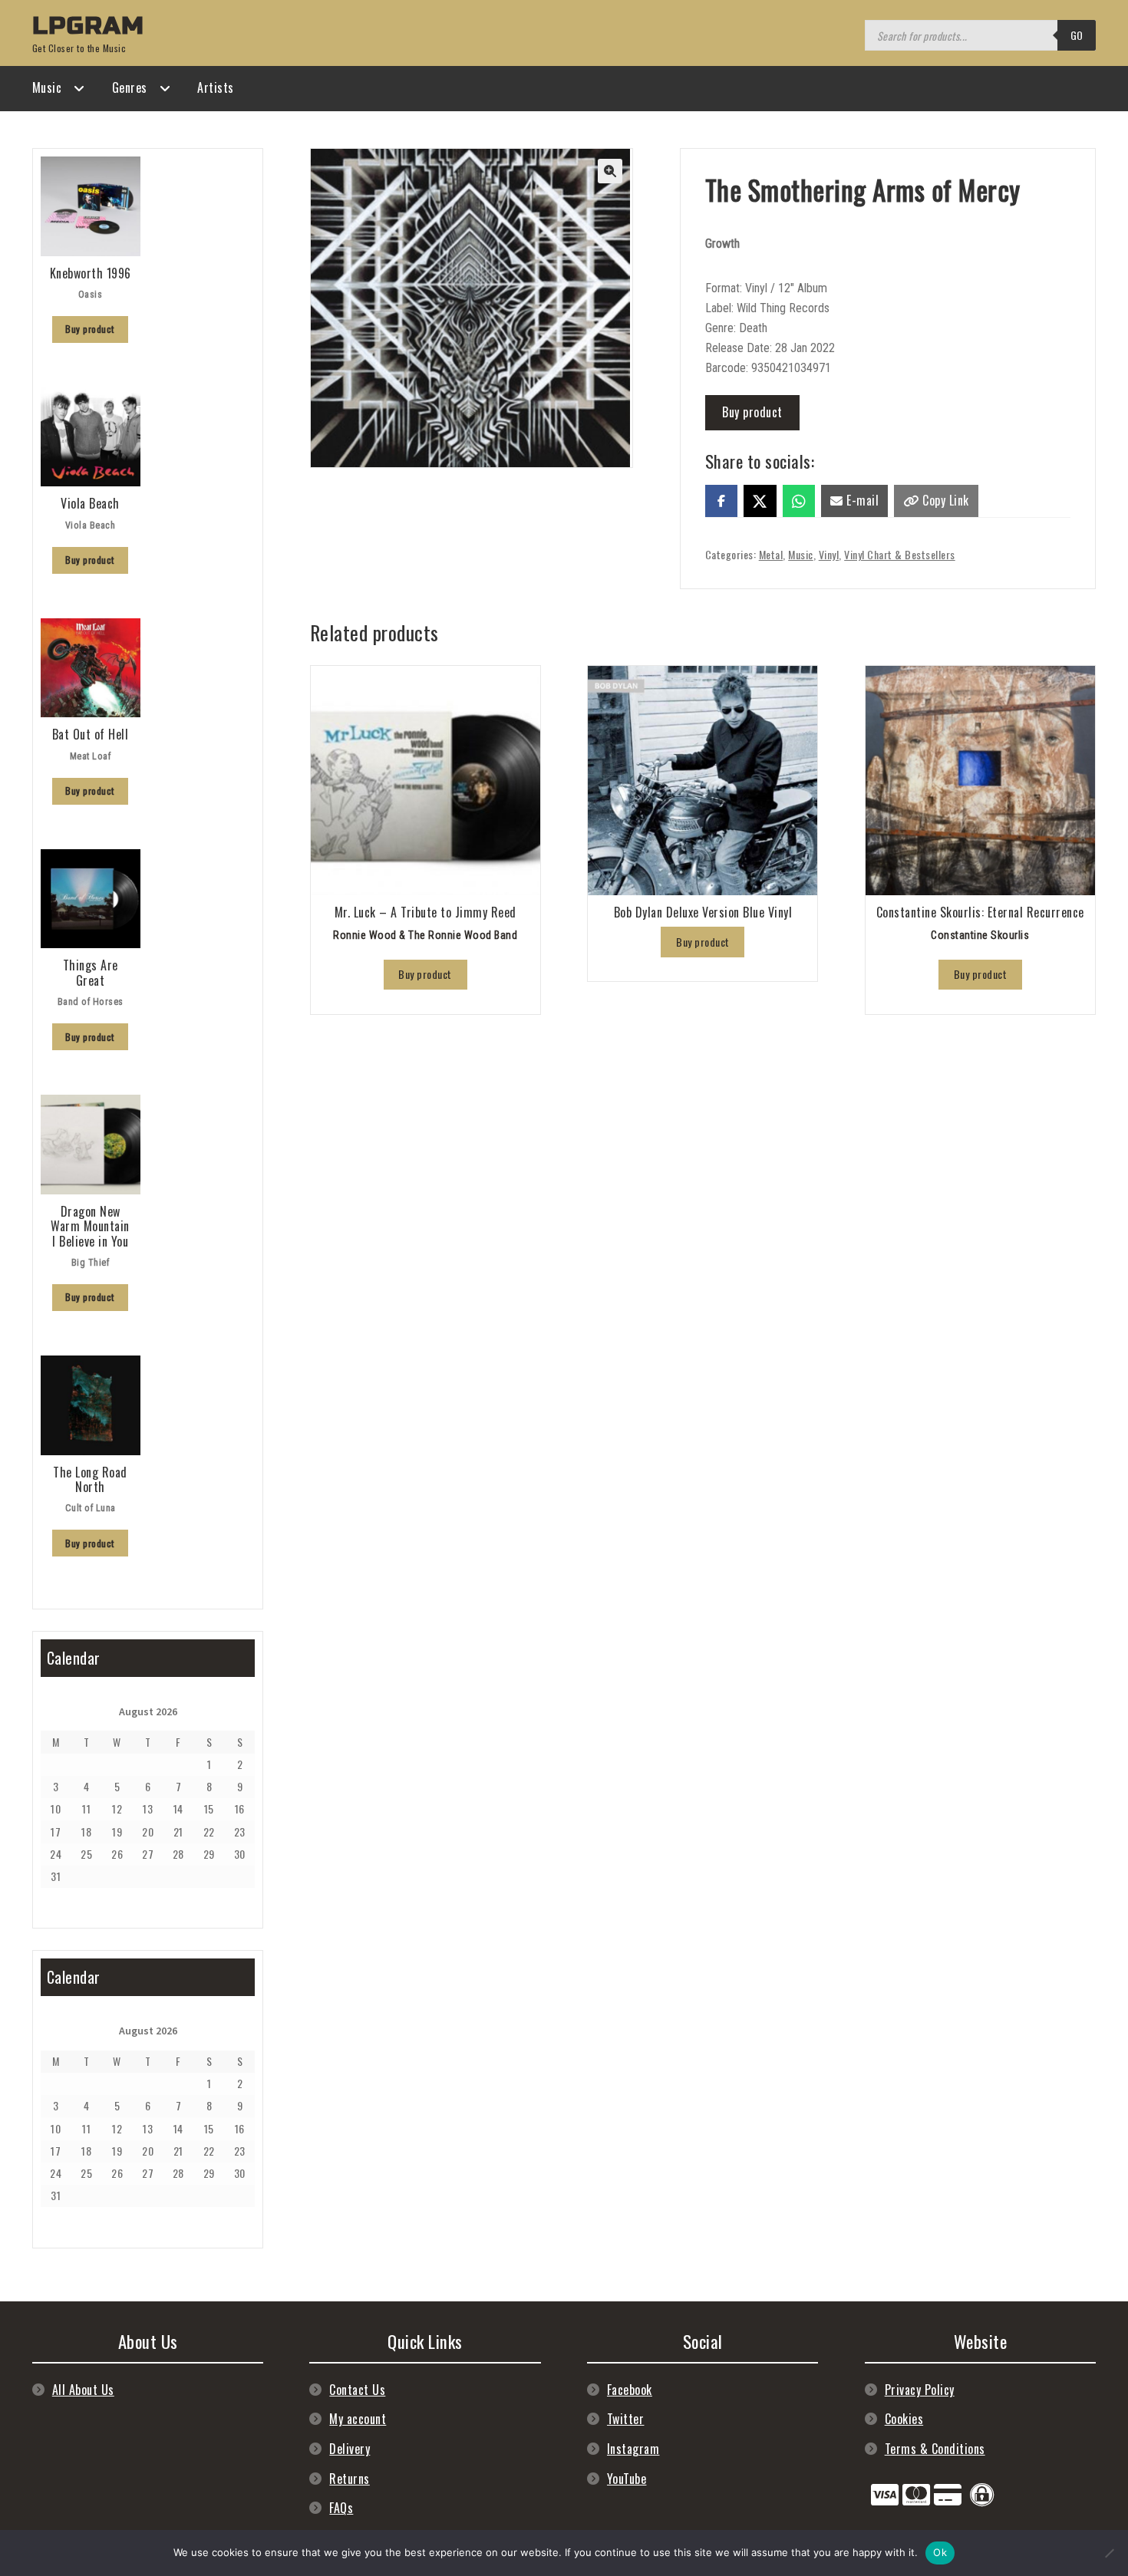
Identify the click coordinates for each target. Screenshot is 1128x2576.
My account (358, 2419)
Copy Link (944, 500)
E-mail (861, 500)
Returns (350, 2479)
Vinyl (829, 554)
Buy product (752, 412)
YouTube (627, 2479)
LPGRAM (88, 26)
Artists (216, 87)
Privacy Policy (920, 2390)
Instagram (633, 2449)
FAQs (341, 2508)
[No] (1109, 2553)
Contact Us (357, 2390)
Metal (771, 554)
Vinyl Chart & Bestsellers (900, 554)
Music (47, 87)
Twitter (626, 2419)
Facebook (630, 2390)
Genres (130, 87)
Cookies (904, 2419)
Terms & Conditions (935, 2449)
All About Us (83, 2390)
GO (1077, 35)
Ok (940, 2552)
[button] (610, 171)
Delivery (350, 2449)
